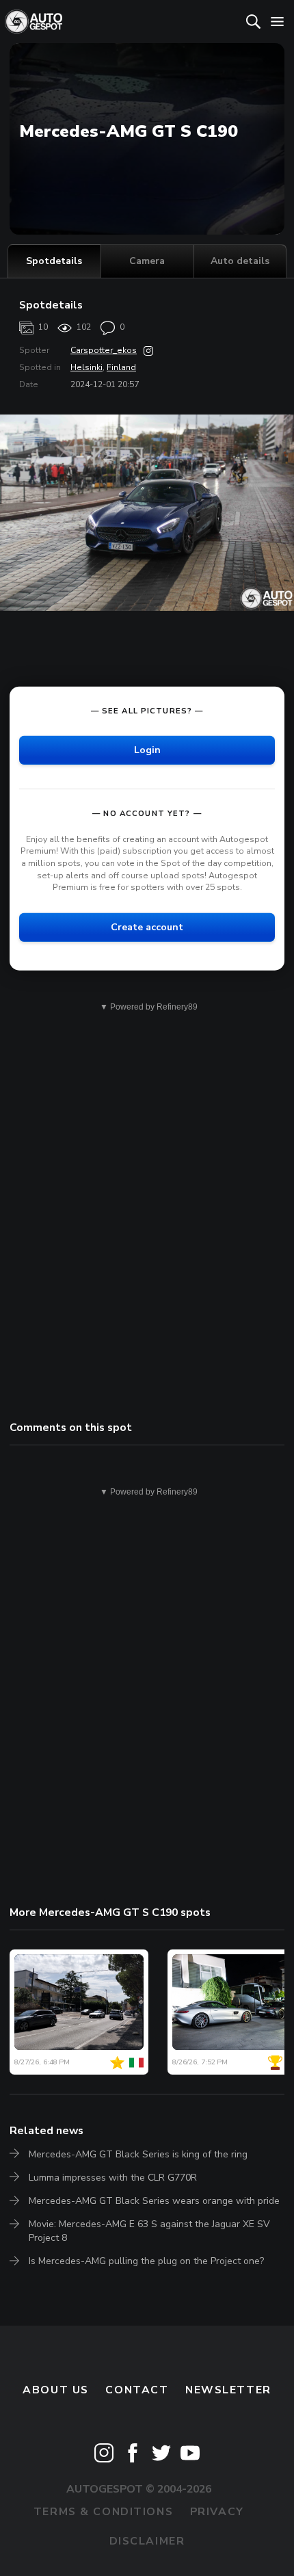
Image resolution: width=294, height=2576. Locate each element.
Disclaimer (147, 2541)
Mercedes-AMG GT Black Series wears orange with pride (154, 2201)
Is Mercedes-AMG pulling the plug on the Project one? (146, 2261)
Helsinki (86, 367)
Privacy (217, 2512)
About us (56, 2390)
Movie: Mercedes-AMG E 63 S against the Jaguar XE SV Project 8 (149, 2231)
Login (147, 750)
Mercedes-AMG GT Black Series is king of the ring (138, 2154)
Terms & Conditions (103, 2512)
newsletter (228, 2390)
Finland (121, 367)
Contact (137, 2390)
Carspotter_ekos (104, 350)
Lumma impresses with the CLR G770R (113, 2178)
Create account (147, 927)
